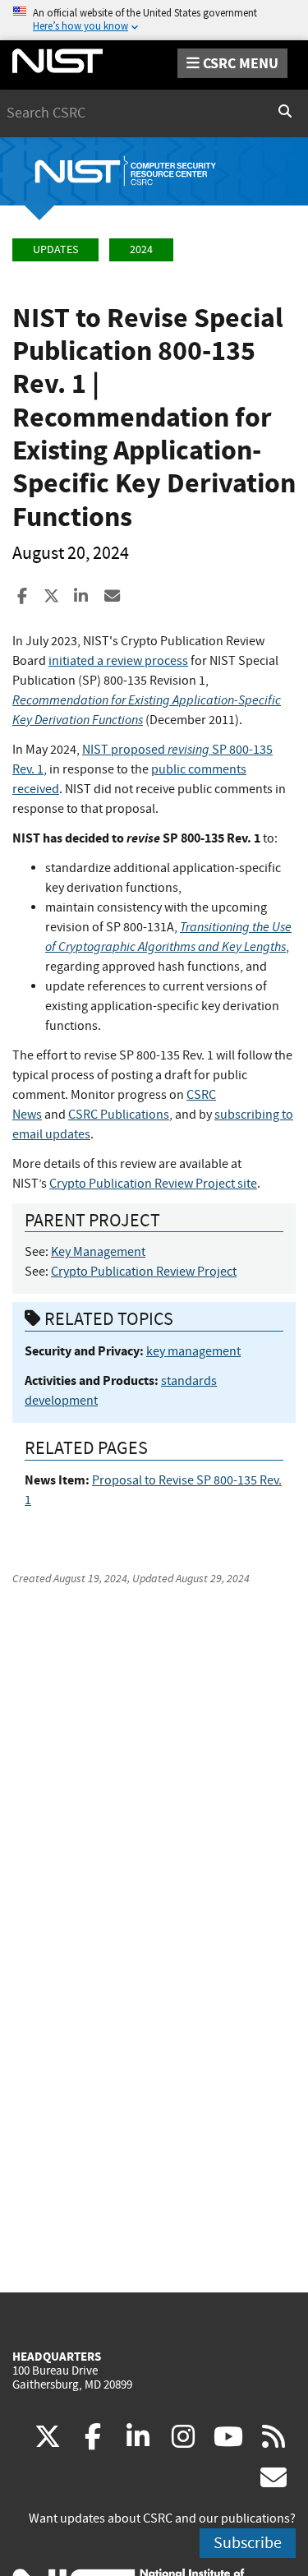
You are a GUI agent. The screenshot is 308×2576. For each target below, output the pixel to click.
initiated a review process (118, 661)
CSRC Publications (119, 1115)
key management (193, 1351)
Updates (55, 249)
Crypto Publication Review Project (144, 1272)
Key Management (98, 1252)
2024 (141, 249)
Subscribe (248, 2543)
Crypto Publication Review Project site (153, 1184)
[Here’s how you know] (154, 20)
